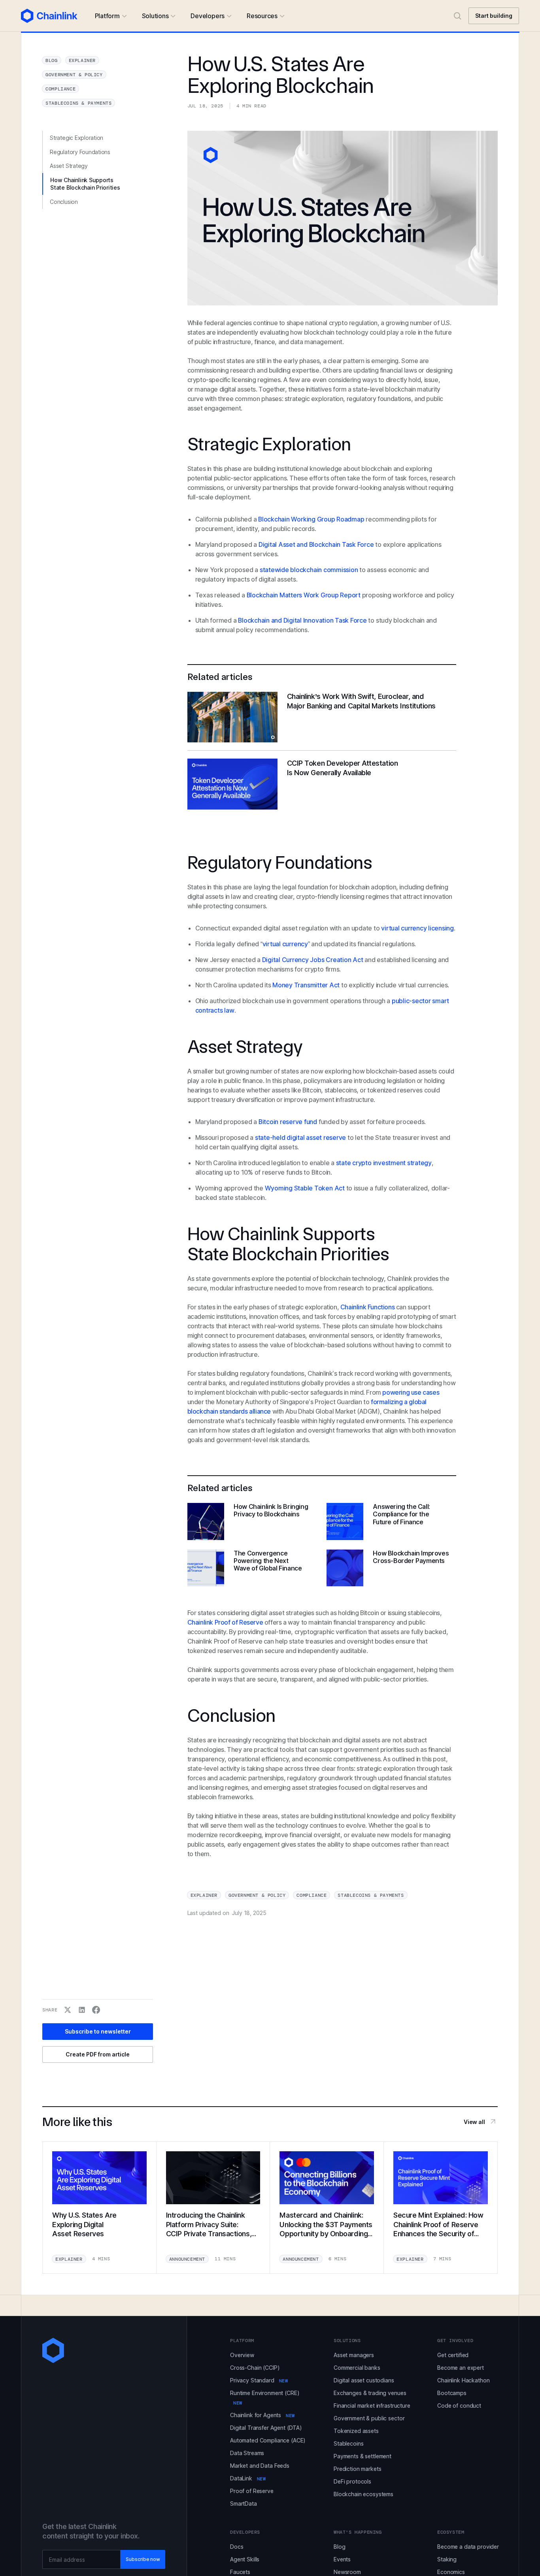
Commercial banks (357, 2368)
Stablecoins (348, 2443)
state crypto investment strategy (384, 1163)
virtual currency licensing (417, 928)
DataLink (248, 2478)
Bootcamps (452, 2393)
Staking (447, 2559)
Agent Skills (245, 2559)
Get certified (453, 2355)
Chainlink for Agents (262, 2415)
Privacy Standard (259, 2380)
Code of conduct (459, 2406)
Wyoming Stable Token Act (305, 1188)
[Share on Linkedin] (82, 2010)
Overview (242, 2355)
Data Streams (247, 2453)
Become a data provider (468, 2547)
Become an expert (461, 2368)
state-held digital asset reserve (300, 1137)
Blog (339, 2547)
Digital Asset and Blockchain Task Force (315, 544)
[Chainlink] (49, 16)
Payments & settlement (363, 2456)
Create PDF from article (98, 2054)
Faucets (240, 2572)
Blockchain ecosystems (363, 2494)
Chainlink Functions (367, 1307)
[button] (110, 16)
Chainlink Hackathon (463, 2380)
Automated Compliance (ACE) (268, 2440)
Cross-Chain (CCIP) (255, 2368)
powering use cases (411, 1392)
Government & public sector (369, 2418)
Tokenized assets (356, 2431)
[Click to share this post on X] (68, 2010)
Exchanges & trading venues (370, 2393)
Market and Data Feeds (260, 2466)
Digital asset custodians (364, 2380)
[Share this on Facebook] (96, 2010)
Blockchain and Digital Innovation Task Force (302, 620)
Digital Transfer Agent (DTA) (266, 2428)
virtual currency (285, 944)
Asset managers (354, 2355)
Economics (451, 2572)
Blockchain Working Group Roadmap (310, 519)
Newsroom (347, 2572)
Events (342, 2559)
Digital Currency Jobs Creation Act (313, 960)
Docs (237, 2547)
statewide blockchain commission (308, 570)
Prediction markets (357, 2469)
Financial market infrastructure (372, 2406)
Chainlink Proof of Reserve (225, 1622)
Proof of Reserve (252, 2491)
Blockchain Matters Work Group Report (304, 595)
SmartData (244, 2504)
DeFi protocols (352, 2481)
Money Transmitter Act (306, 985)
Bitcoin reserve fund (288, 1122)
